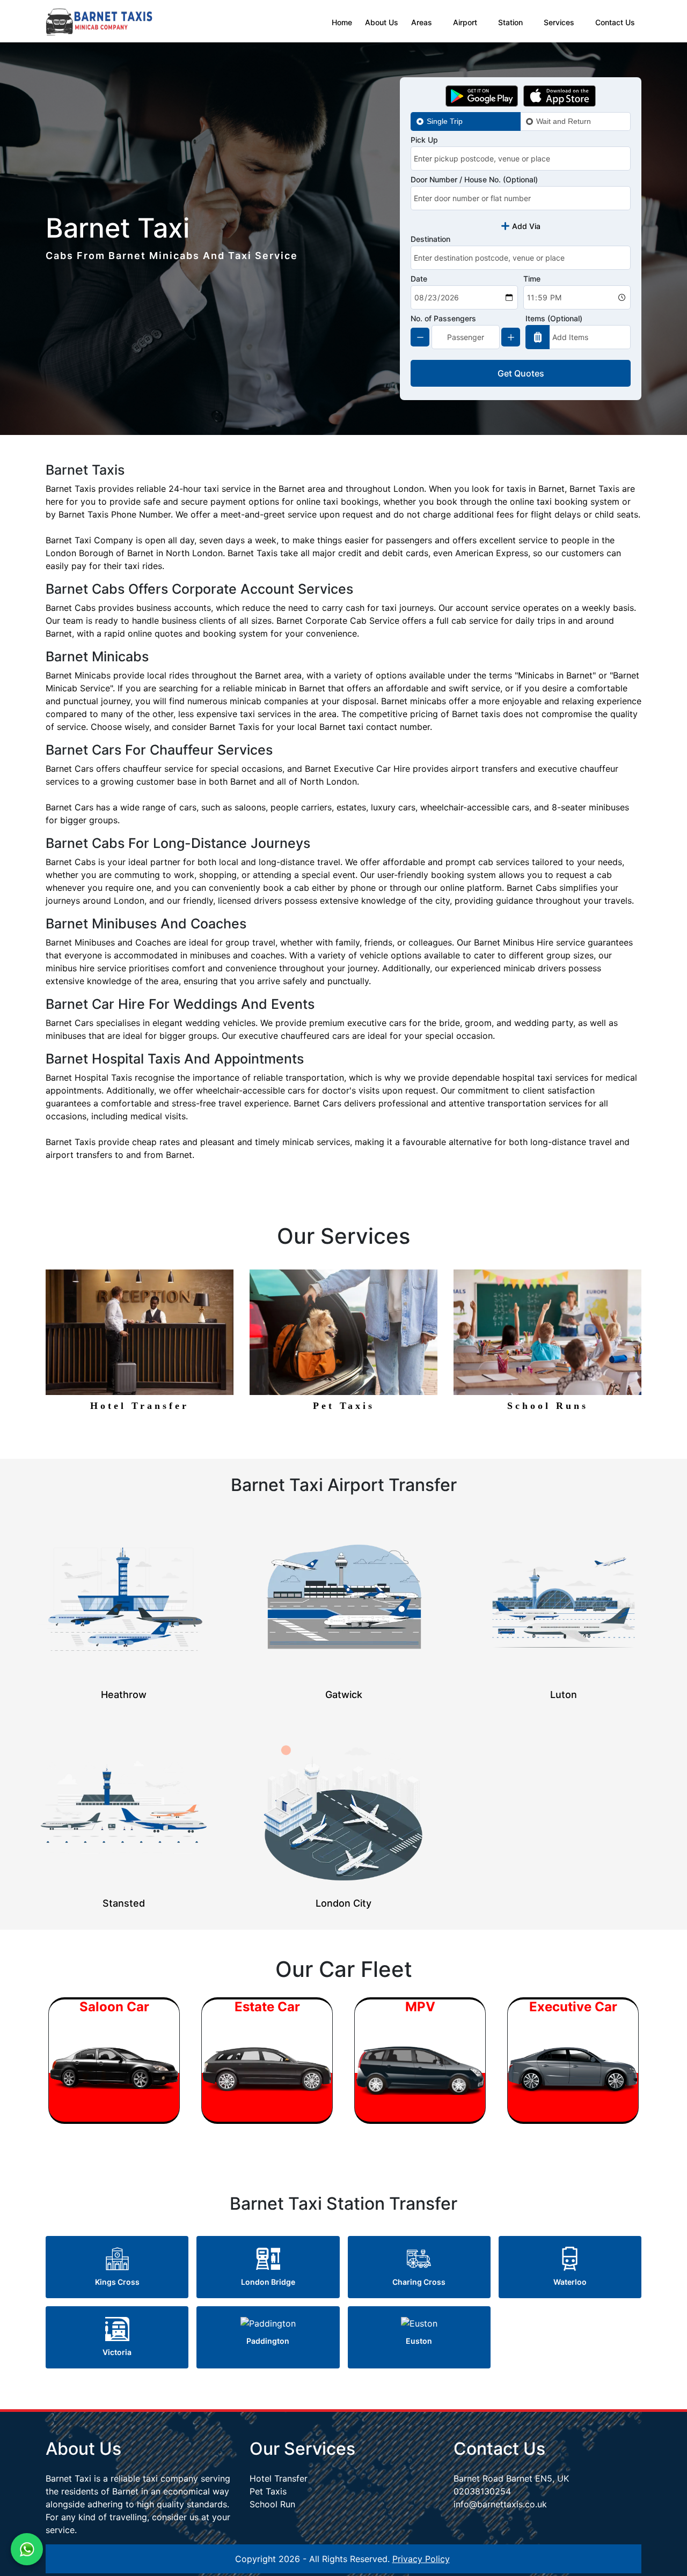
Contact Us (615, 22)
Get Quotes (521, 373)
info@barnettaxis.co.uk (500, 2504)
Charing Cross (419, 2282)
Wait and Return (564, 121)
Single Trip (445, 121)
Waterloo (570, 2282)
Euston (419, 2341)
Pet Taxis (268, 2491)
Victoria (117, 2352)
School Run (272, 2504)
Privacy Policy (421, 2559)
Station (510, 22)
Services (559, 22)
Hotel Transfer (279, 2478)
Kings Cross (117, 2282)
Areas (422, 22)
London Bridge (268, 2282)
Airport (465, 22)
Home (342, 22)
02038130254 (482, 2491)
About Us (382, 22)
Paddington (268, 2341)
